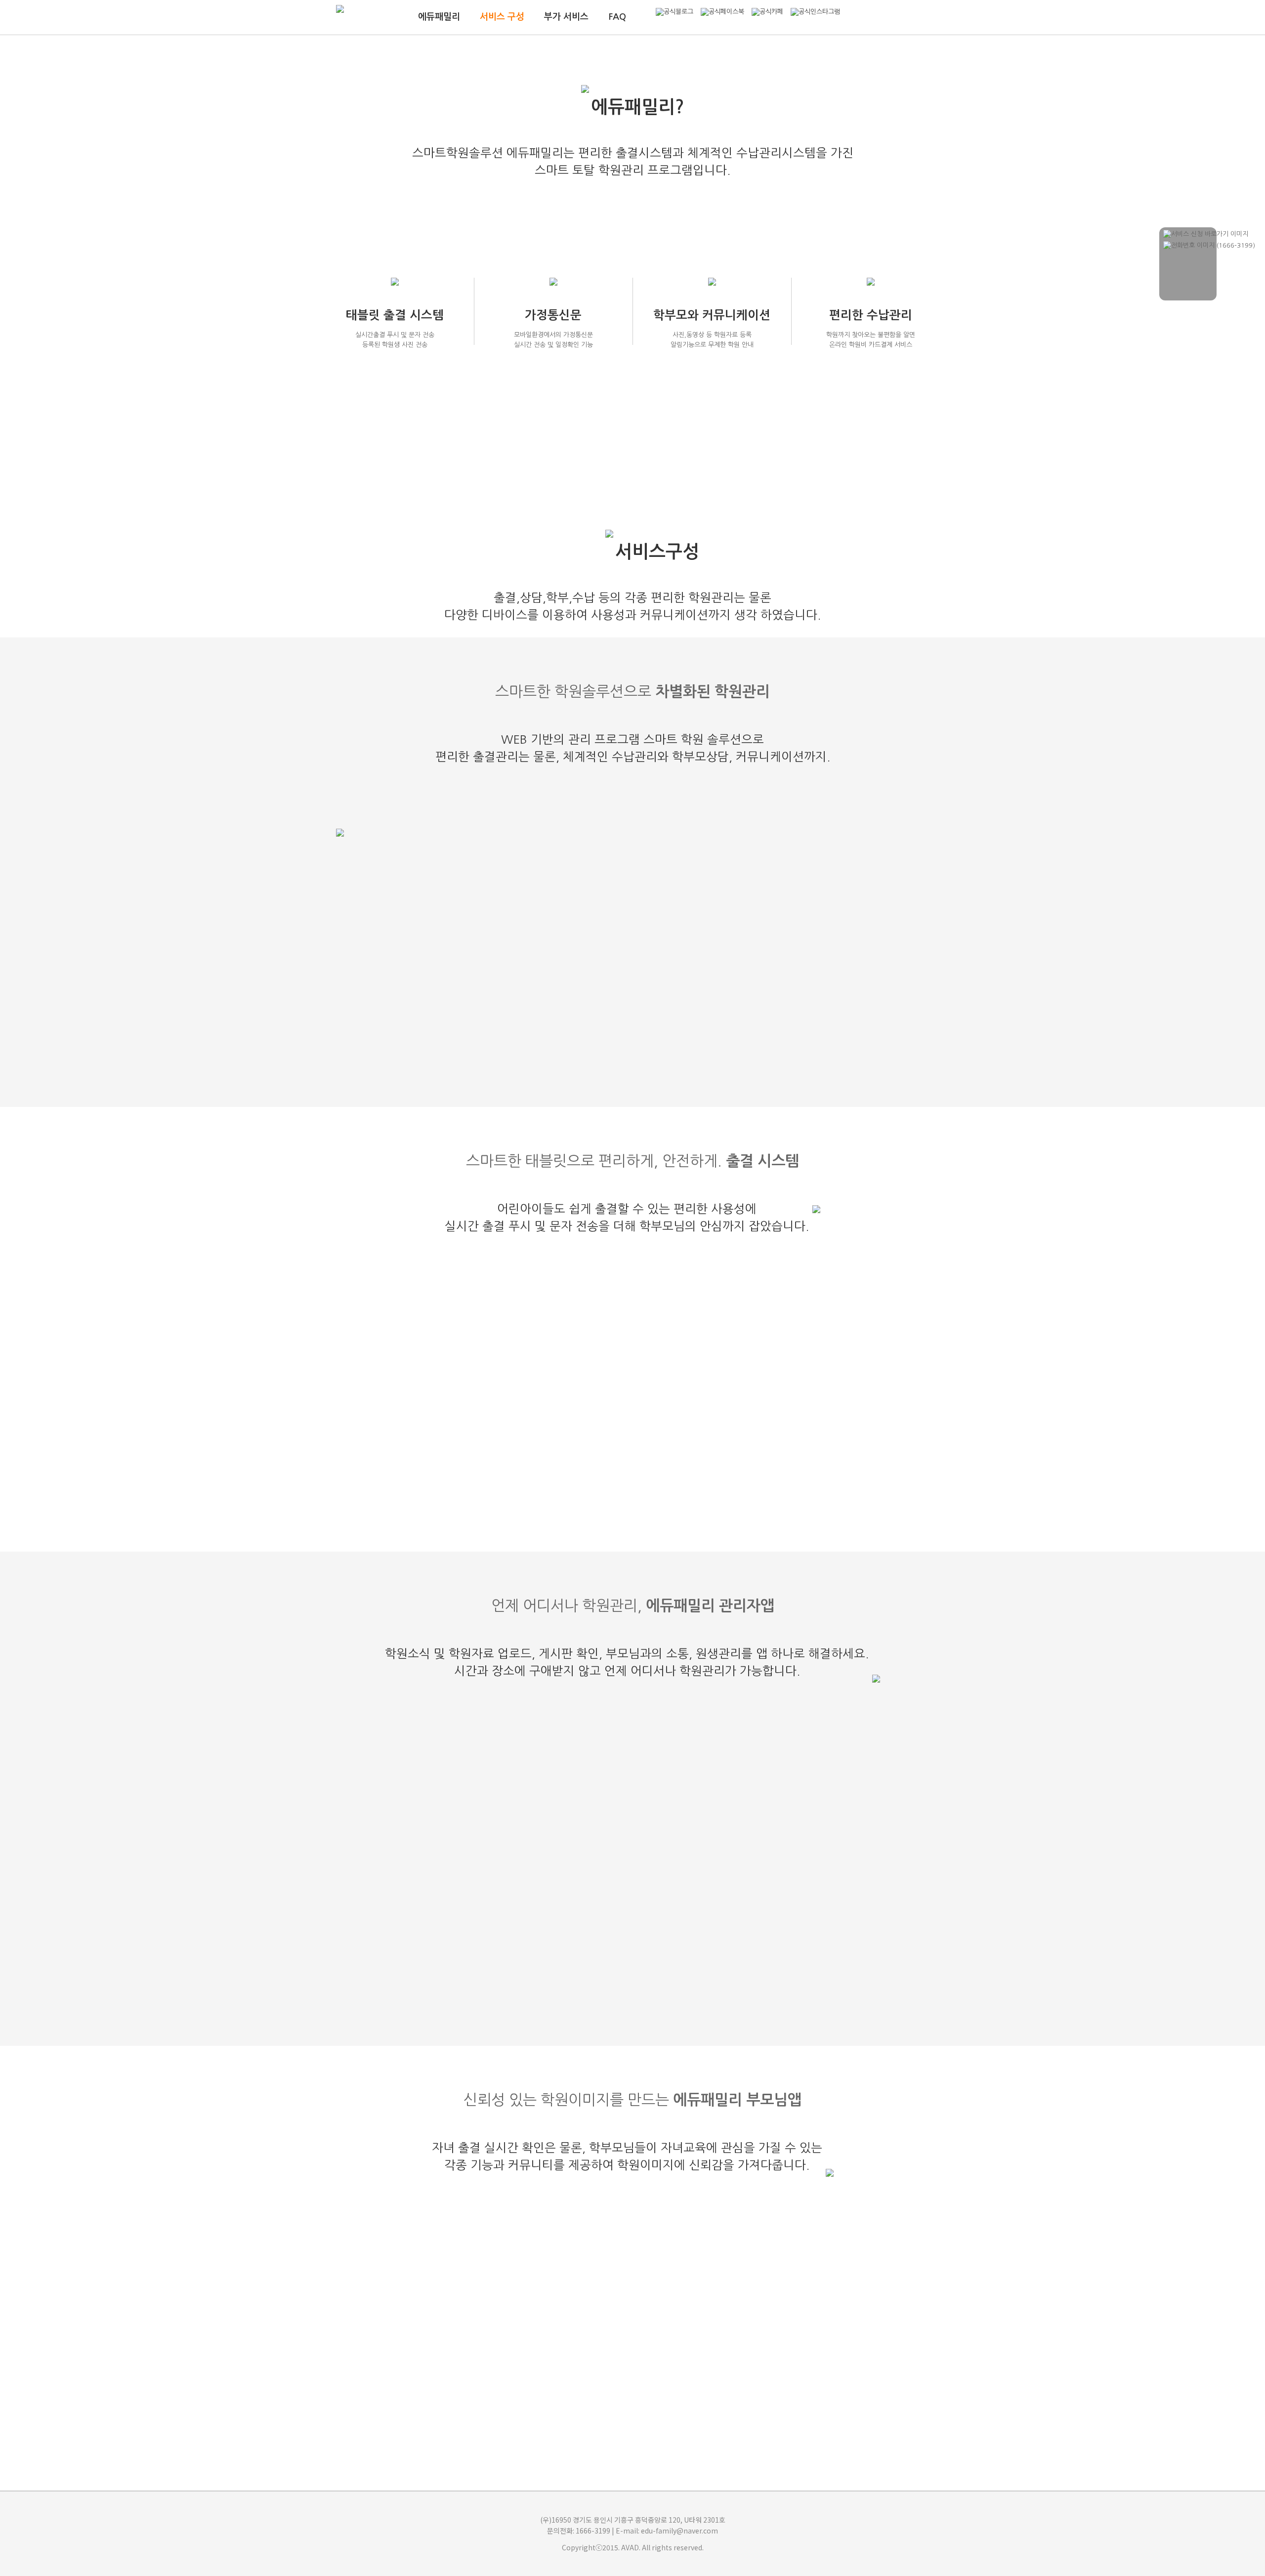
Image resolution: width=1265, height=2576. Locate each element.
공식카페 (771, 12)
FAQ (617, 17)
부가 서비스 (566, 17)
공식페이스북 (726, 12)
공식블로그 (678, 12)
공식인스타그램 (819, 12)
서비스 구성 (502, 17)
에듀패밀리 (439, 17)
